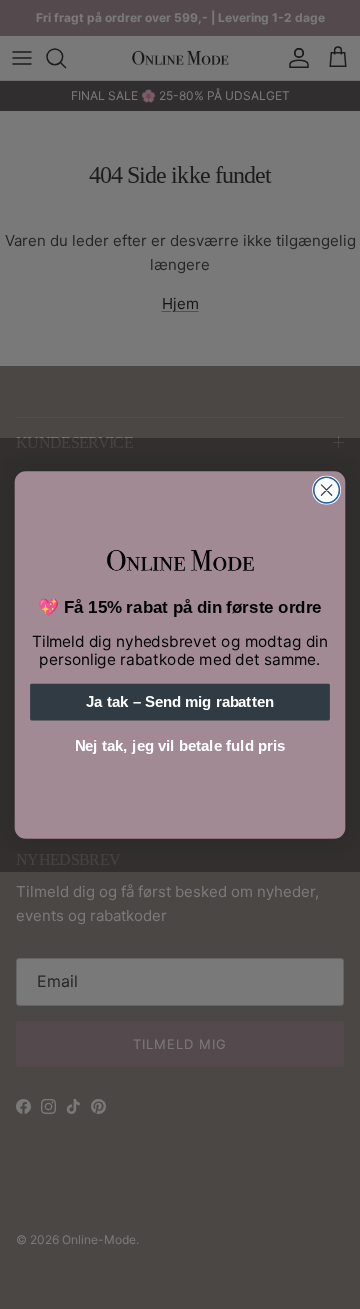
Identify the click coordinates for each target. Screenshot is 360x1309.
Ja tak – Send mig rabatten (179, 702)
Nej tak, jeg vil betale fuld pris (180, 746)
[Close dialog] (327, 490)
